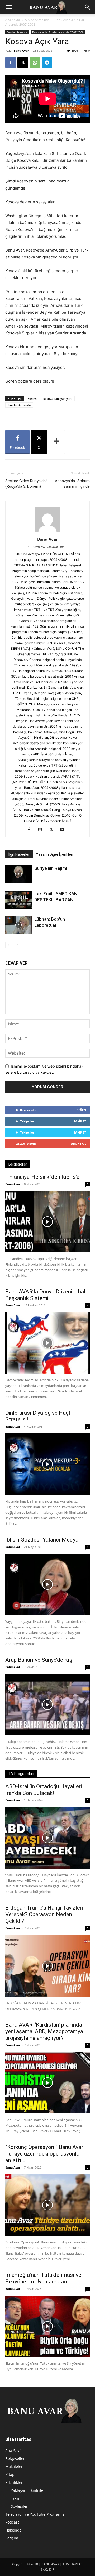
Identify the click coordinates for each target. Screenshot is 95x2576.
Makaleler (14, 2467)
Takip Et (80, 1121)
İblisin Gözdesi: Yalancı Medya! (42, 1540)
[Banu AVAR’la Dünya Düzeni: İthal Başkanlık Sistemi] (47, 1343)
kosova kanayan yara (58, 399)
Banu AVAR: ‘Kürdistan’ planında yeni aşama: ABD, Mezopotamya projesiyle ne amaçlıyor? (44, 2031)
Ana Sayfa (13, 20)
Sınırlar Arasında (37, 20)
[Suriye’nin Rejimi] (18, 874)
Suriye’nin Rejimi (51, 868)
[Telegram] (47, 62)
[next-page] (17, 945)
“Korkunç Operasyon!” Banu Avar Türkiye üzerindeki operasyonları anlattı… (44, 2154)
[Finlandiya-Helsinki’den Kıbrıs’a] (47, 1222)
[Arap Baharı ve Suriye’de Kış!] (47, 1705)
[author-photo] (47, 532)
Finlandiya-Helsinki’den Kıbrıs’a (42, 1177)
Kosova (32, 399)
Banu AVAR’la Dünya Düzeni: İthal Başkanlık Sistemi (45, 1295)
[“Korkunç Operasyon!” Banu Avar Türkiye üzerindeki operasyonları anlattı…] (47, 2205)
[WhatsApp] (35, 62)
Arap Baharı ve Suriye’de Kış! (39, 1660)
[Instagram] (42, 830)
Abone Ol (79, 1143)
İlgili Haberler (19, 854)
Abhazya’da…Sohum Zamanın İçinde (72, 484)
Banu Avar (21, 50)
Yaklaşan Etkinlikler (28, 2490)
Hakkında (13, 2530)
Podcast (12, 2522)
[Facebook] (11, 62)
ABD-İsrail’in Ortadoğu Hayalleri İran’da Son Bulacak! (44, 1790)
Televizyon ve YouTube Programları (36, 2514)
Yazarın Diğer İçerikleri (54, 854)
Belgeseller (15, 2459)
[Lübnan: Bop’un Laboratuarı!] (18, 925)
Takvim (17, 2498)
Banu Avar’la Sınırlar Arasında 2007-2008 (58, 32)
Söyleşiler (19, 2506)
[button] (9, 7)
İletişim (12, 2538)
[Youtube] (64, 830)
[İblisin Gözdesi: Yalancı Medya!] (47, 1584)
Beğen (81, 1110)
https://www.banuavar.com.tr (48, 547)
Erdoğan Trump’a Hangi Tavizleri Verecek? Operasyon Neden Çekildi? (44, 1914)
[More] (57, 442)
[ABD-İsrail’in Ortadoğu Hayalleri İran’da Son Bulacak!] (47, 1838)
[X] (23, 62)
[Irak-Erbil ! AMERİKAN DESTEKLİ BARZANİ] (18, 900)
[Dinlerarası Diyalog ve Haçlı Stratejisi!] (47, 1464)
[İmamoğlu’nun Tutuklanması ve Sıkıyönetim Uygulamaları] (47, 2326)
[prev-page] (9, 945)
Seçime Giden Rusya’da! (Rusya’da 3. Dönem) (26, 484)
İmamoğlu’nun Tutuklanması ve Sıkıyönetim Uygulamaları (43, 2278)
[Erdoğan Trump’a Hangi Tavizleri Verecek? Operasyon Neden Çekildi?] (47, 1966)
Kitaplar (12, 2474)
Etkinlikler (14, 2482)
